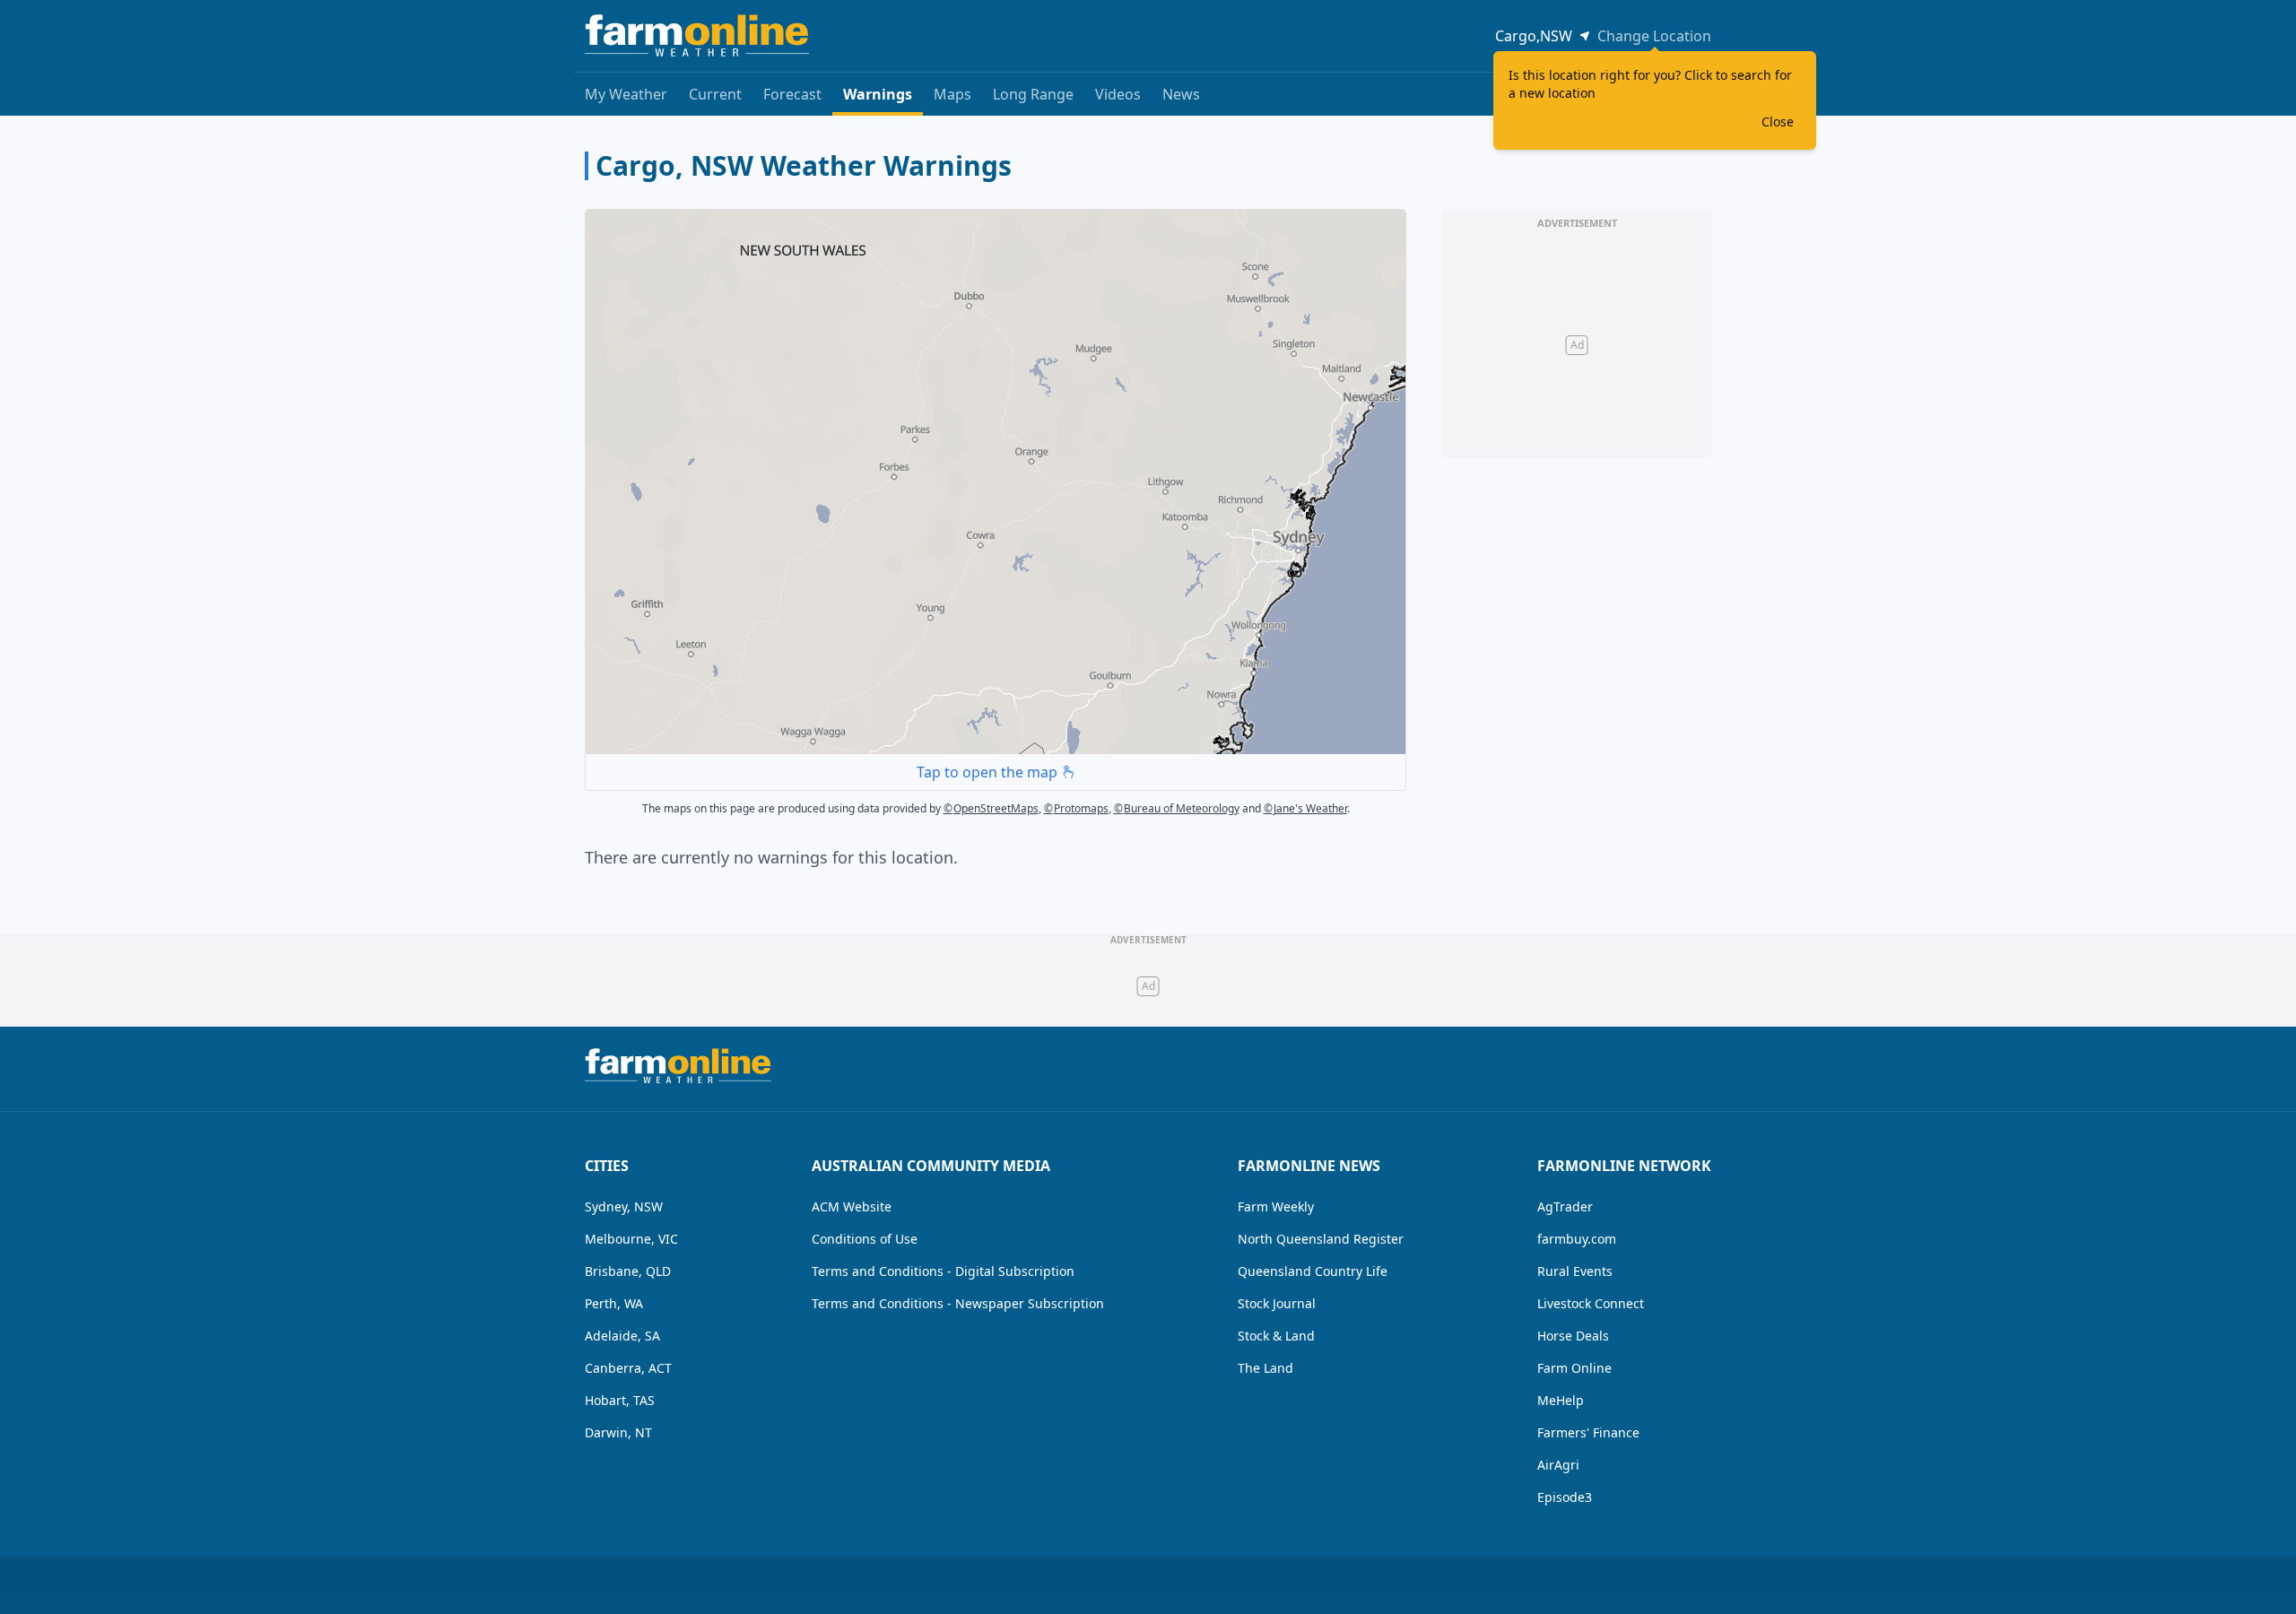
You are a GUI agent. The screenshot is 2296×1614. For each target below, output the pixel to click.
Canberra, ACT (628, 1368)
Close (1778, 121)
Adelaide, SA (622, 1336)
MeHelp (1561, 1400)
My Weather (626, 94)
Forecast (792, 94)
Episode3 (1565, 1497)
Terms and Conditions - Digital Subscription (943, 1271)
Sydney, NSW (624, 1206)
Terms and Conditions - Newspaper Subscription (958, 1303)
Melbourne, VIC (631, 1239)
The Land (1265, 1368)
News (1181, 94)
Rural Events (1575, 1271)
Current (715, 94)
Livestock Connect (1591, 1303)
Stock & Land (1276, 1336)
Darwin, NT (618, 1432)
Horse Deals (1573, 1336)
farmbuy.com (1577, 1239)
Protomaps (1076, 808)
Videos (1118, 94)
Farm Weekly (1276, 1206)
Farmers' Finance (1588, 1432)
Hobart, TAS (620, 1400)
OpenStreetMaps (991, 808)
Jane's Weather (1305, 808)
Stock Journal (1277, 1303)
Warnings (878, 94)
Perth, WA (614, 1303)
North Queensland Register (1321, 1239)
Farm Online (1574, 1368)
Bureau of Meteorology (1177, 808)
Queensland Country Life (1313, 1271)
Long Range (1033, 94)
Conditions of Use (865, 1239)
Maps (952, 94)
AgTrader (1565, 1206)
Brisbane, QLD (628, 1271)
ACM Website (852, 1206)
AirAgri (1558, 1465)
